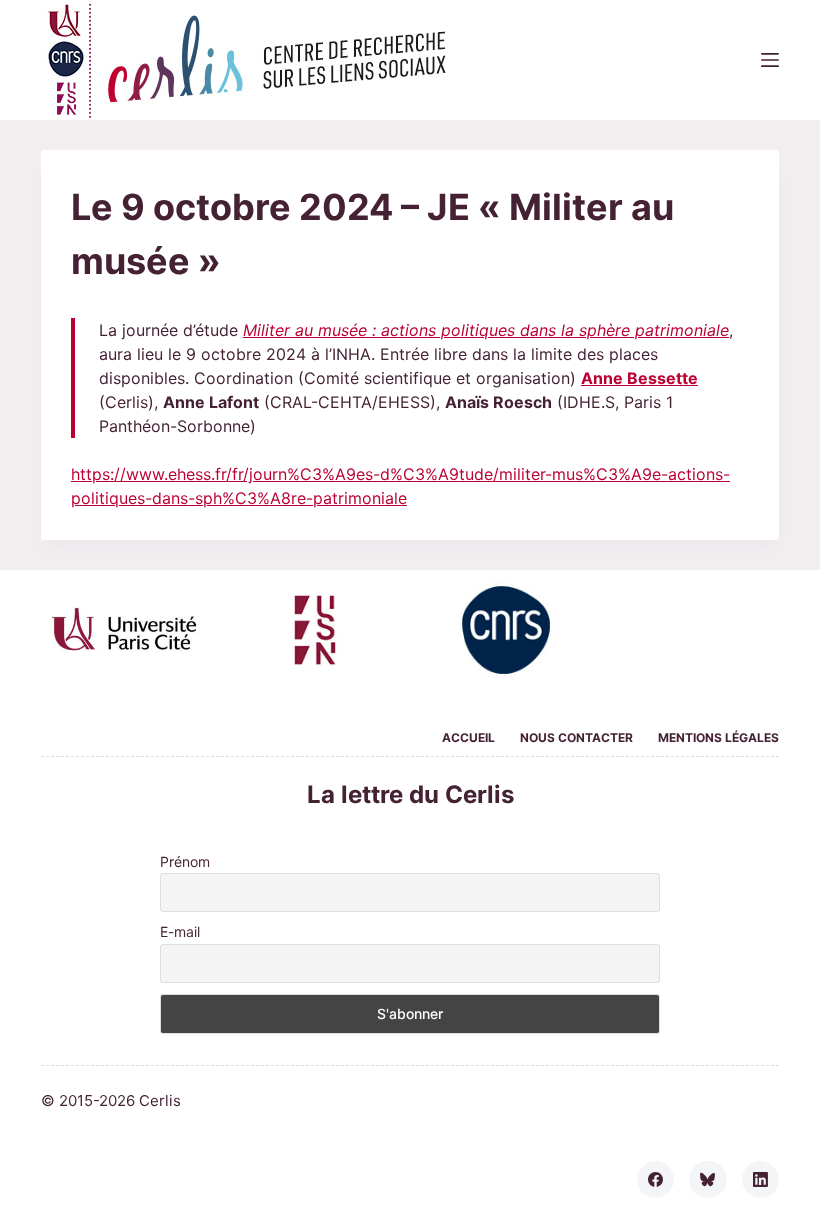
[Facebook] (656, 1180)
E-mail (180, 931)
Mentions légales (718, 737)
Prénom (185, 861)
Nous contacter (576, 737)
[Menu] (770, 60)
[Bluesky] (708, 1180)
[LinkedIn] (761, 1180)
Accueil (468, 737)
